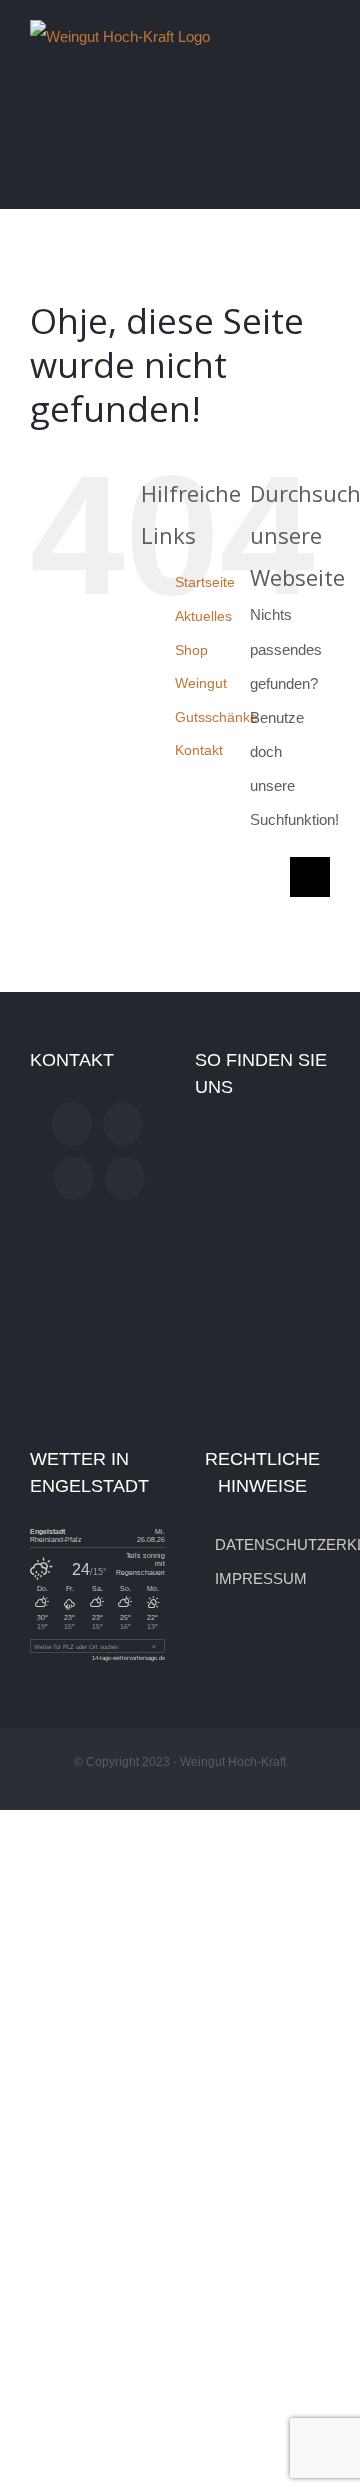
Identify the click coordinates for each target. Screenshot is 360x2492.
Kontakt (199, 750)
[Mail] (74, 1178)
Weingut (201, 683)
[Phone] (125, 1178)
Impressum (261, 1578)
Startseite (205, 582)
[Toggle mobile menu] (322, 33)
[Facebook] (72, 1124)
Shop (191, 650)
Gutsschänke (216, 717)
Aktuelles (203, 616)
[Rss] (123, 1124)
